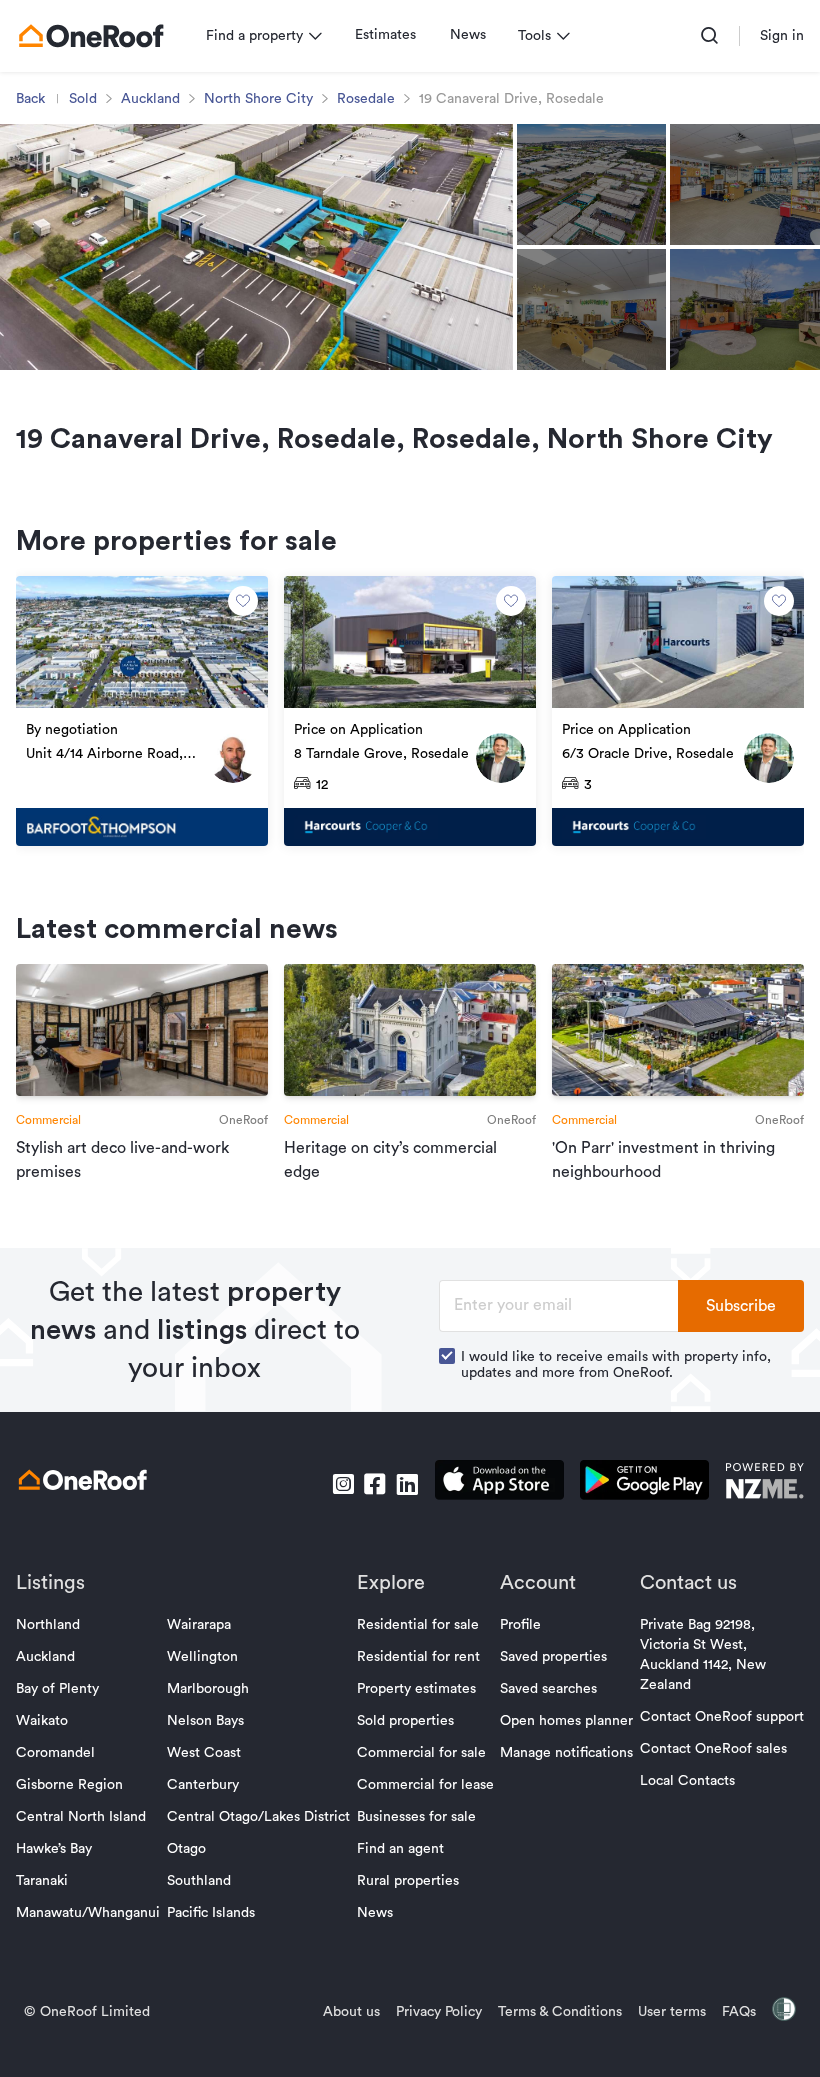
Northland (48, 1625)
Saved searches (548, 1689)
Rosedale (366, 99)
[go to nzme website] (764, 1483)
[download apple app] (499, 1483)
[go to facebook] (375, 1484)
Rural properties (408, 1881)
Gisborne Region (69, 1785)
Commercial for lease (425, 1785)
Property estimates (416, 1689)
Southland (199, 1881)
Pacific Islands (211, 1913)
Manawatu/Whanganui (88, 1913)
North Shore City (258, 99)
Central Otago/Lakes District (258, 1817)
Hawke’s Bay (54, 1849)
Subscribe (741, 1306)
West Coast (204, 1753)
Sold (83, 99)
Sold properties (405, 1721)
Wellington (202, 1657)
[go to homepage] (91, 36)
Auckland (150, 99)
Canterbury (203, 1785)
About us (351, 2012)
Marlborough (208, 1689)
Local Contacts (687, 1781)
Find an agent (400, 1849)
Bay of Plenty (57, 1689)
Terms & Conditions (560, 2012)
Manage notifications (566, 1753)
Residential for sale (418, 1625)
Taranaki (42, 1881)
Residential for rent (418, 1657)
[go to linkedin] (407, 1484)
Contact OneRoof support (722, 1717)
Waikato (42, 1721)
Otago (186, 1849)
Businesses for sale (416, 1817)
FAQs (739, 2012)
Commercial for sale (421, 1753)
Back (30, 99)
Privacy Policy (439, 2012)
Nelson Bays (205, 1721)
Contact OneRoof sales (713, 1749)
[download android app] (644, 1483)
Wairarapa (199, 1625)
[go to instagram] (343, 1484)
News (468, 35)
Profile (520, 1625)
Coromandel (55, 1753)
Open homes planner (566, 1721)
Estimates (385, 35)
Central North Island (81, 1817)
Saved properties (553, 1657)
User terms (672, 2012)
